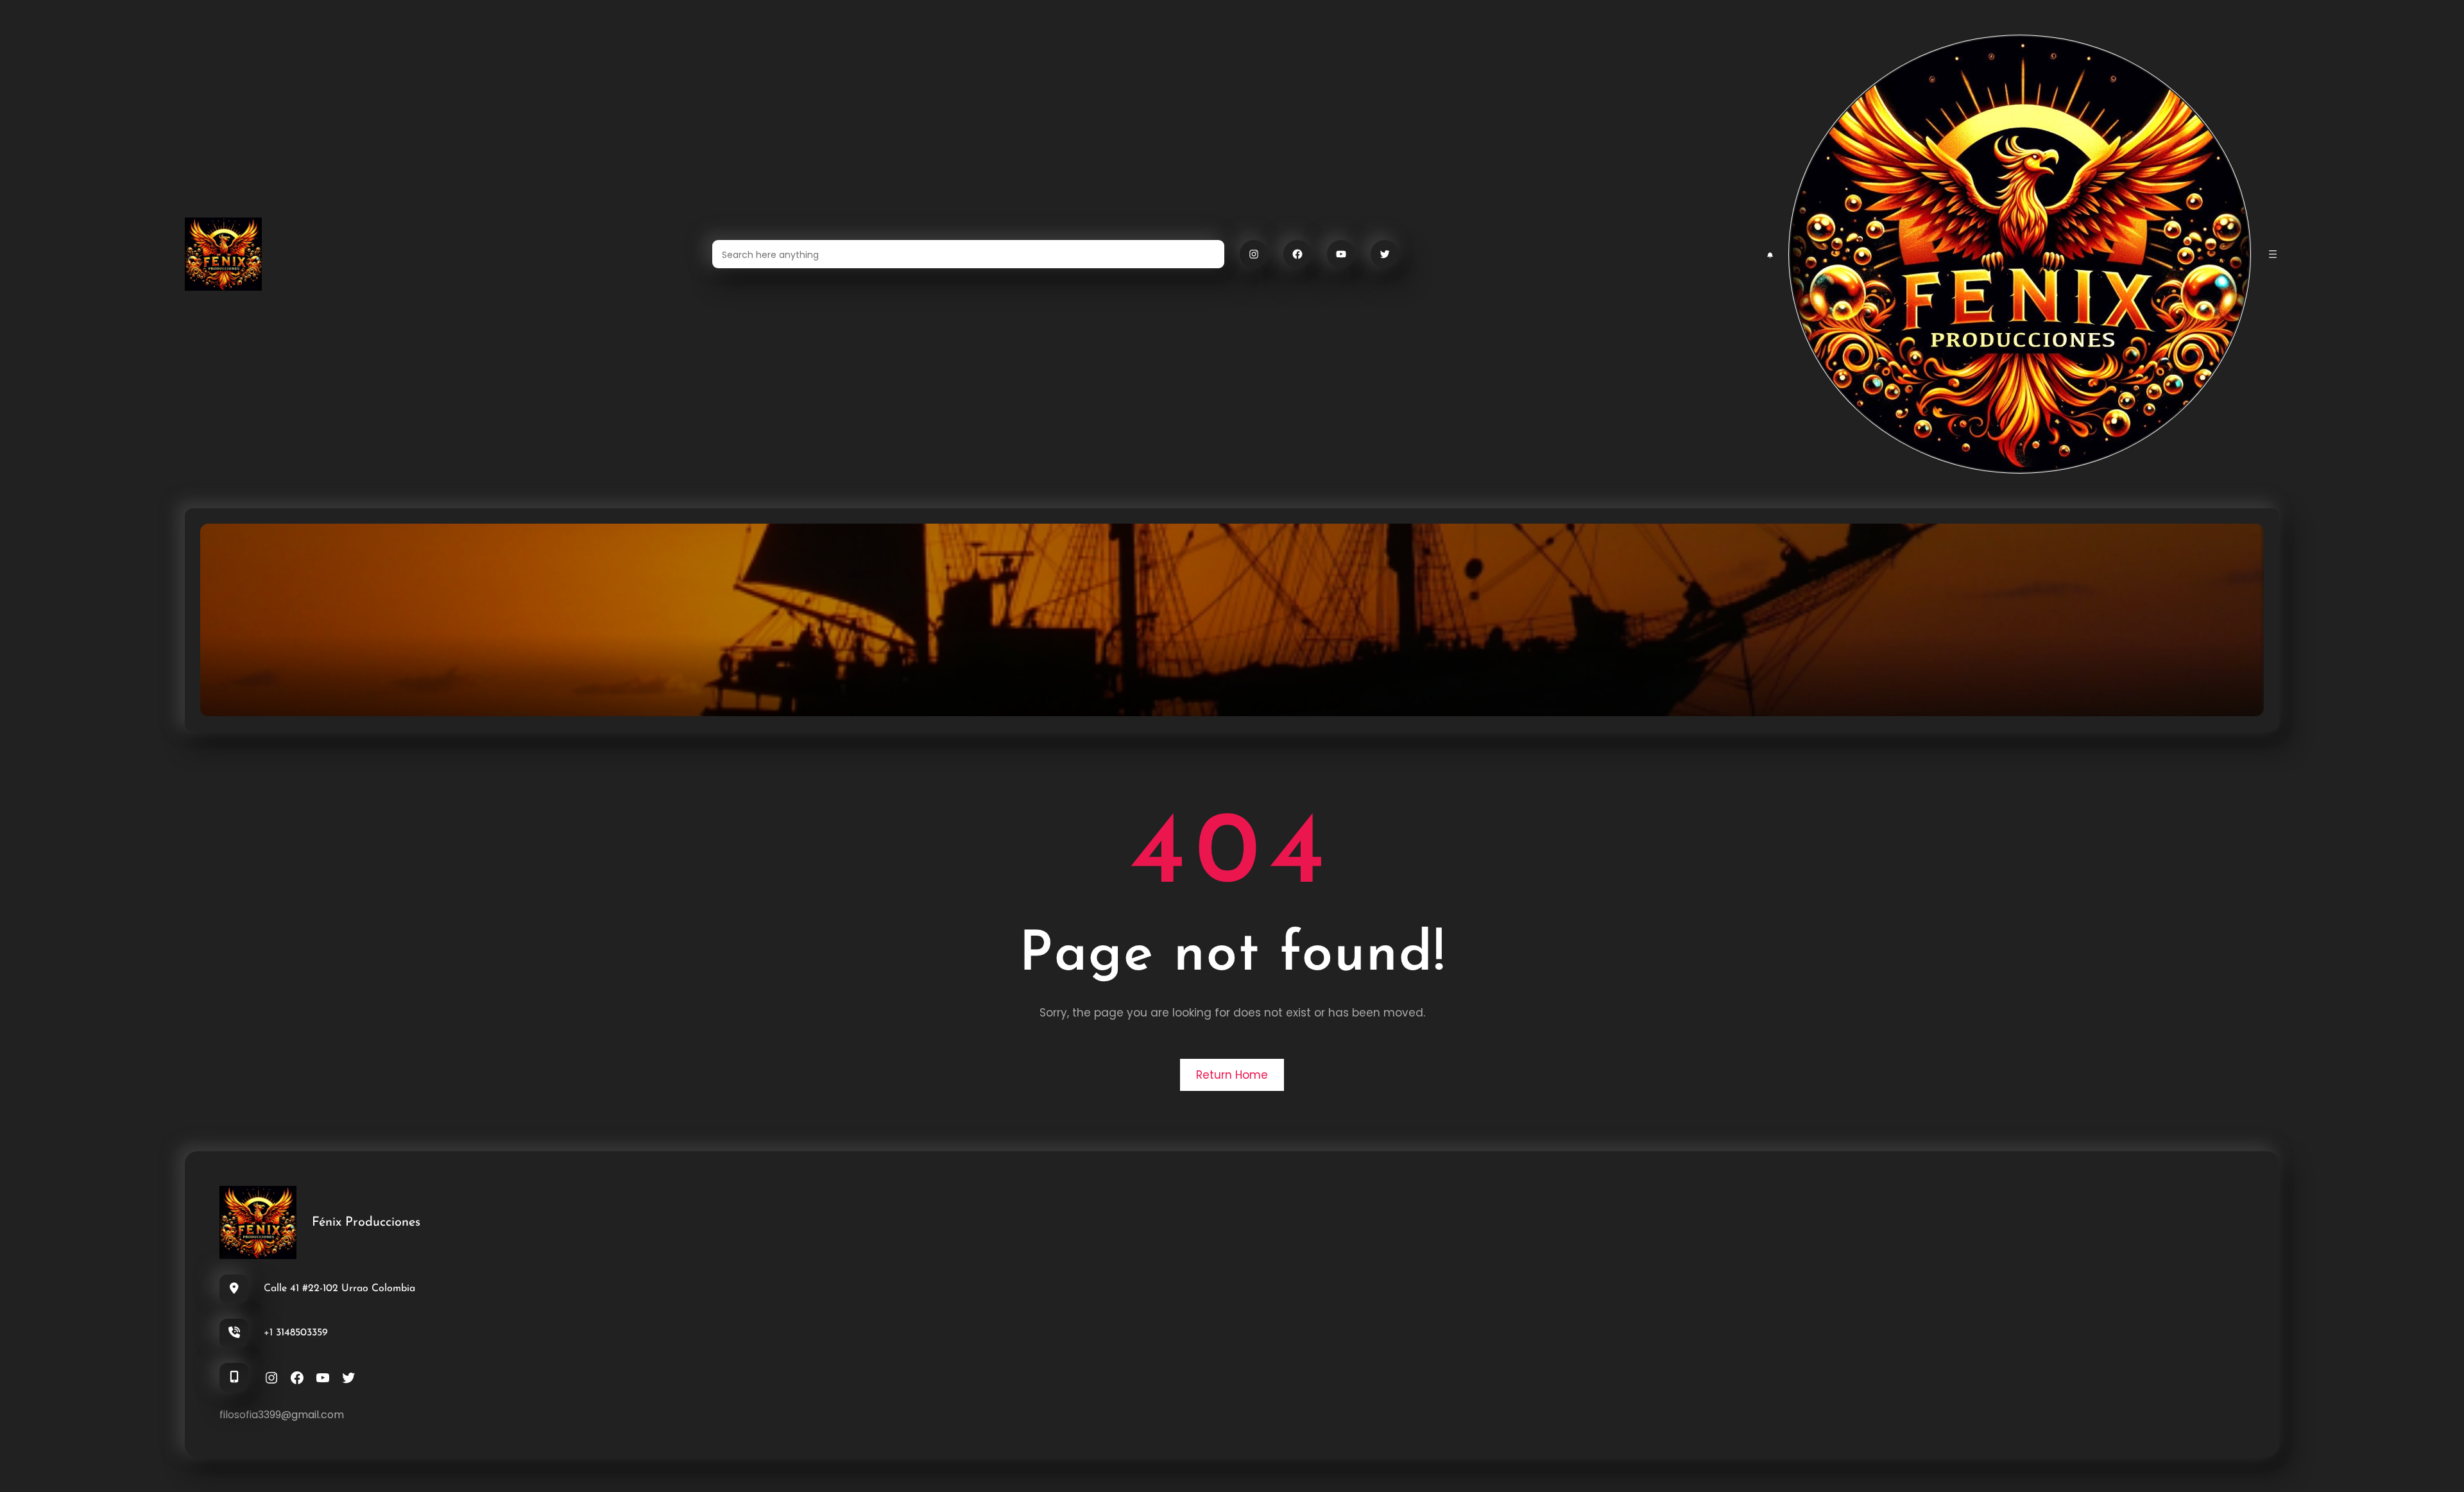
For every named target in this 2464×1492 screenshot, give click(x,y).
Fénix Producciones (366, 1222)
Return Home (1232, 1075)
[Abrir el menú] (2273, 254)
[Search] (1207, 254)
